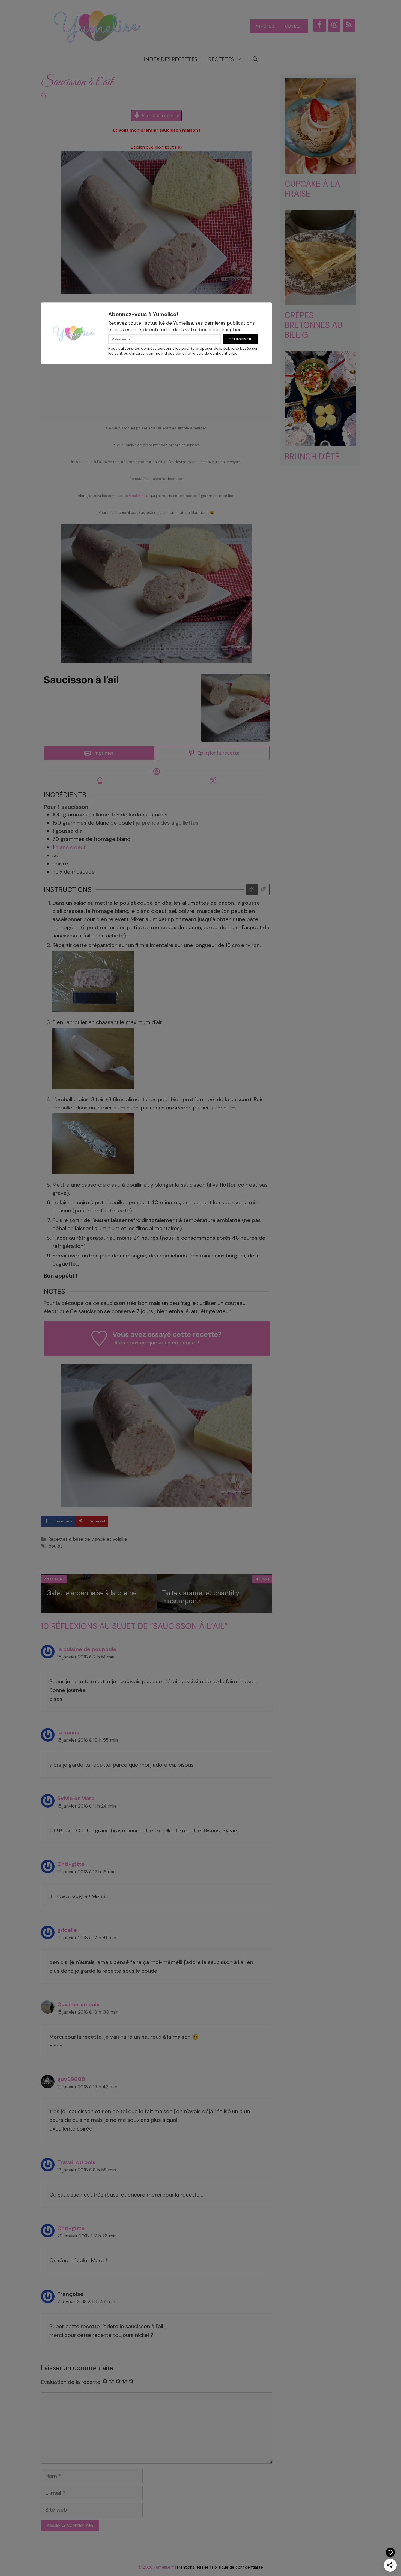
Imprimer (103, 753)
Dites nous (125, 1343)
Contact (294, 26)
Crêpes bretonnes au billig (314, 325)
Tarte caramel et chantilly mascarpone (201, 1597)
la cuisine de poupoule (87, 1649)
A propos (265, 26)
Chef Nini (137, 496)
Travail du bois (76, 2162)
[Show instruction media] (252, 890)
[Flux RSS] (349, 25)
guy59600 (71, 2079)
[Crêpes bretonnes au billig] (320, 301)
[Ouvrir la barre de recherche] (255, 59)
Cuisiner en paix (78, 2004)
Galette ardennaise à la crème (92, 1593)
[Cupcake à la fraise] (320, 169)
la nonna (68, 1732)
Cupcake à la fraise (312, 189)
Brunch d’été (312, 456)
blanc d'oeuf (71, 847)
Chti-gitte (71, 1864)
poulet (55, 1546)
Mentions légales (193, 2567)
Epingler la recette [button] (218, 753)
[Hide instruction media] (264, 890)
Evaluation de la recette (71, 2382)
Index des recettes (170, 59)
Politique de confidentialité (237, 2567)
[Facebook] (319, 25)
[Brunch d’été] (320, 442)
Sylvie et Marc (76, 1798)
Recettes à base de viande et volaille (88, 1539)
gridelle (67, 1930)
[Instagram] (334, 25)
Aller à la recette (160, 116)
